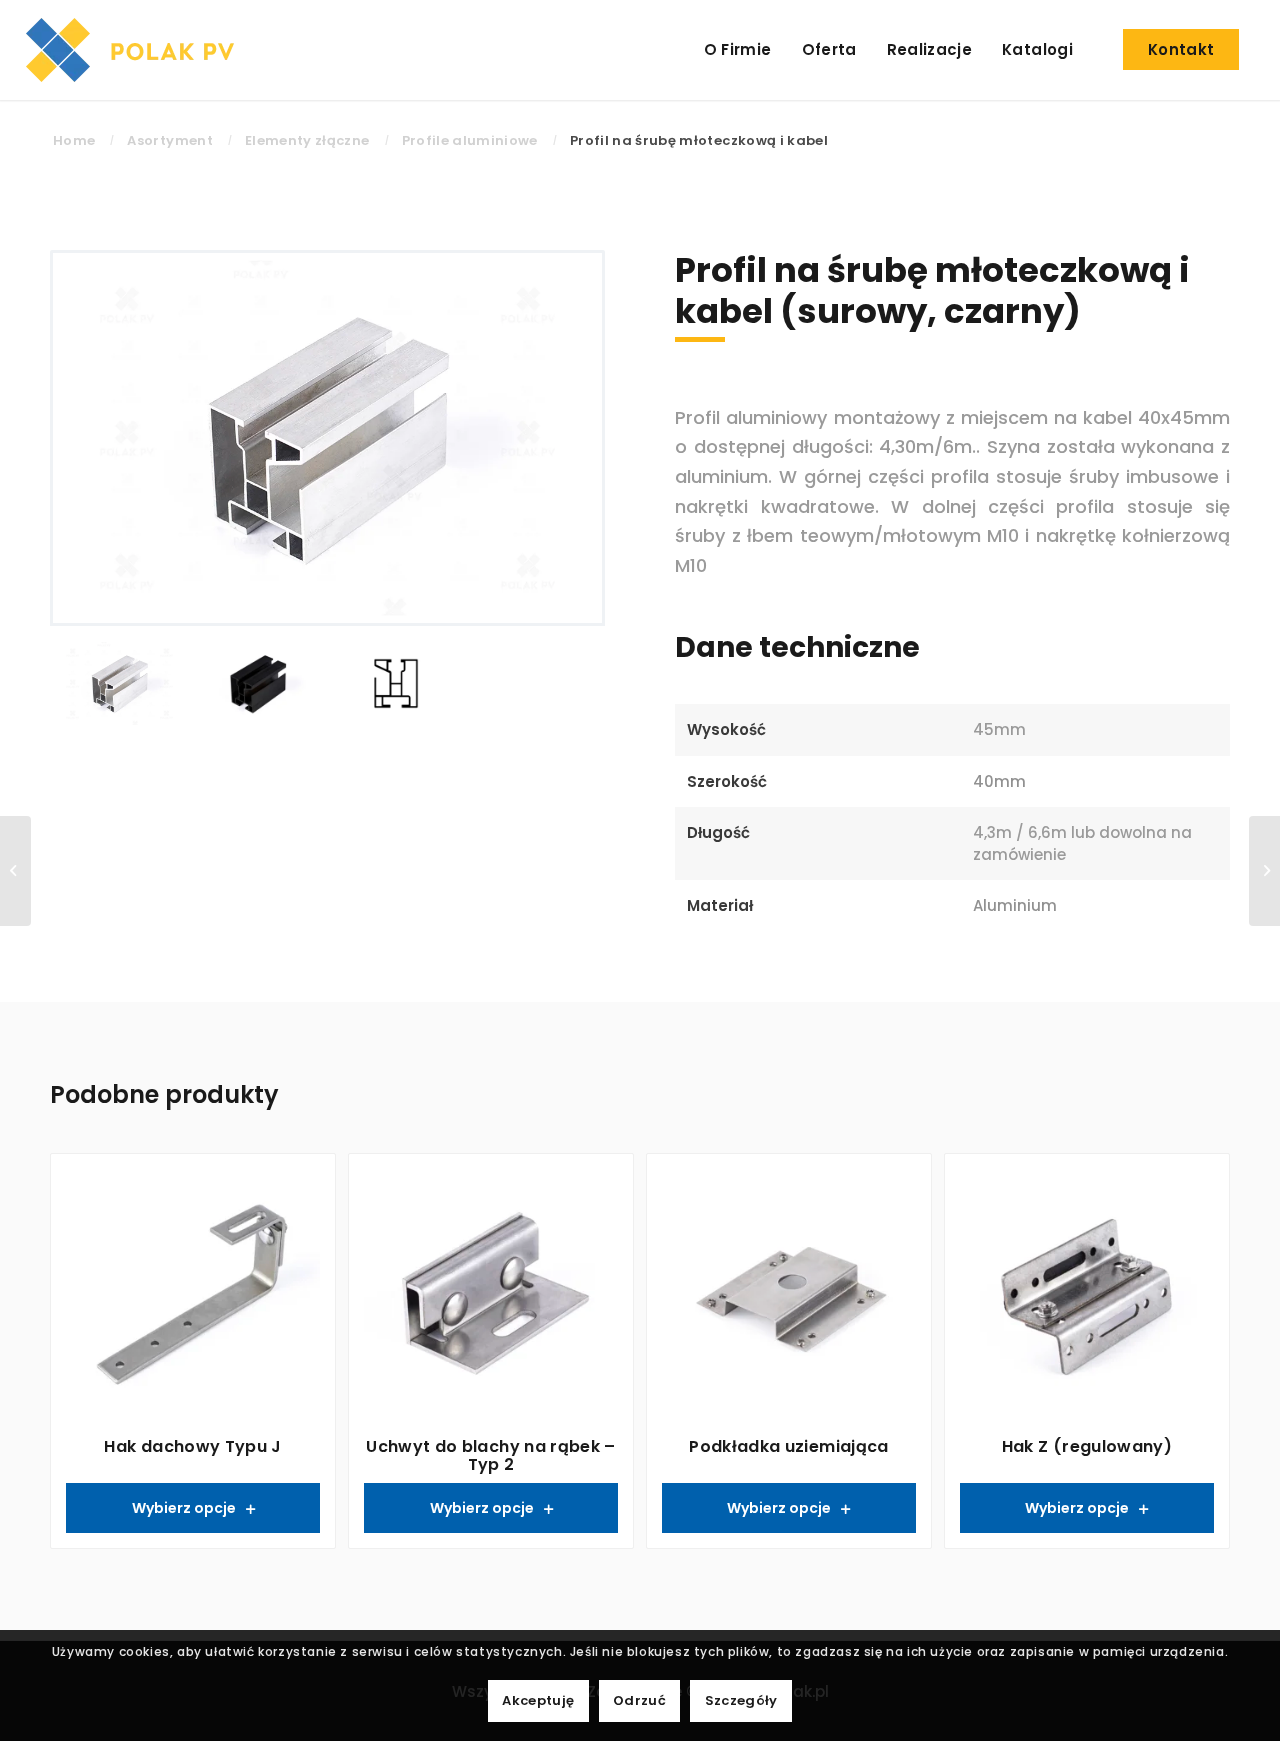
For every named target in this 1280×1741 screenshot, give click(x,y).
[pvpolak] (135, 50)
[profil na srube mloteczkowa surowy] (327, 438)
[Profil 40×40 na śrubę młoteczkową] (1264, 871)
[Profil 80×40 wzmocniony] (15, 871)
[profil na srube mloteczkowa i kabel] (396, 685)
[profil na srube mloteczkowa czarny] (258, 685)
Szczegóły (741, 1700)
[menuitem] (738, 50)
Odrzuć (639, 1700)
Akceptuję (538, 1700)
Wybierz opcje (184, 1508)
